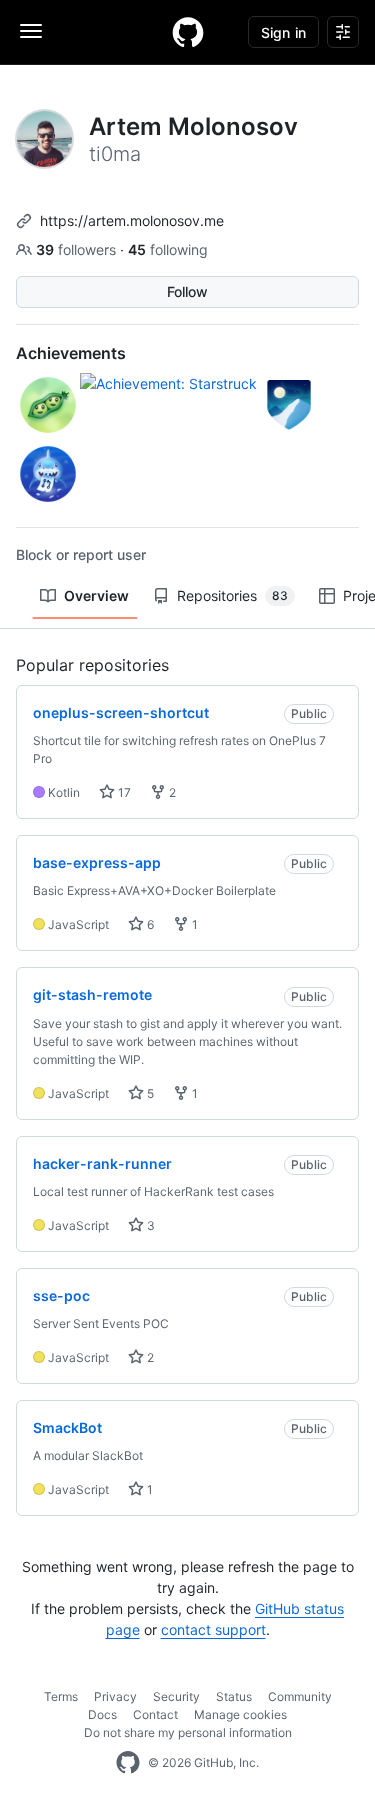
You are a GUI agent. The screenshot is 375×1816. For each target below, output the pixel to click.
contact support (213, 1629)
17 (123, 792)
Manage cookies (240, 1714)
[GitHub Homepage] (128, 1763)
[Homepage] (188, 32)
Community (300, 1696)
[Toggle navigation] (31, 31)
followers (78, 249)
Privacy (115, 1696)
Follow (187, 291)
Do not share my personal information (188, 1732)
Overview (96, 595)
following (168, 249)
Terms (61, 1696)
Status (234, 1696)
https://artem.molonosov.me (132, 220)
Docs (102, 1714)
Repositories (232, 595)
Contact (155, 1714)
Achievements (71, 353)
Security (176, 1696)
